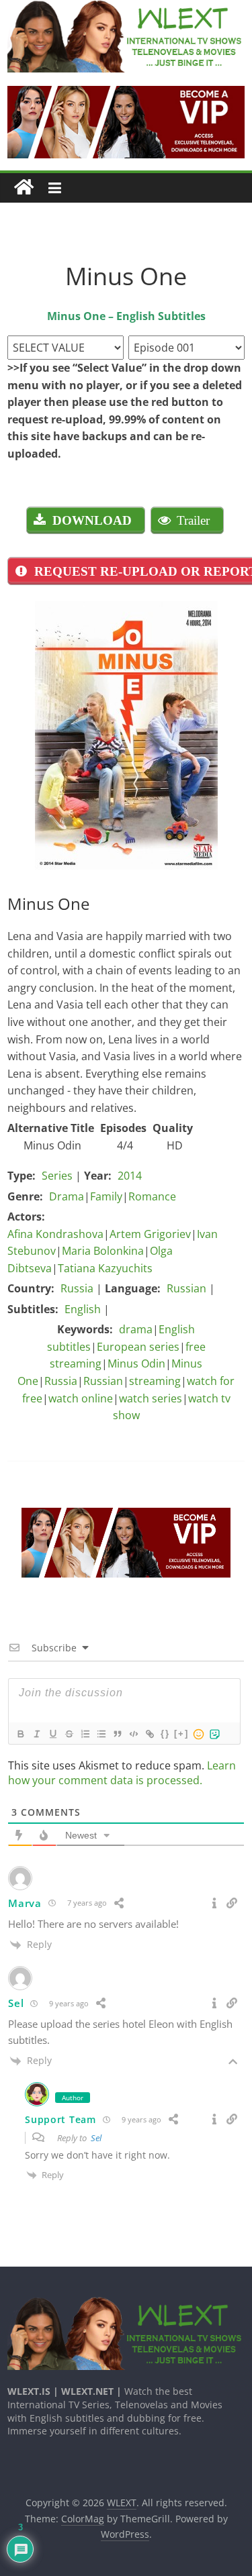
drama (136, 1329)
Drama (67, 1196)
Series (57, 1176)
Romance (152, 1196)
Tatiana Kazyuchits (105, 1268)
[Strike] (69, 1734)
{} (165, 1734)
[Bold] (20, 1734)
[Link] (149, 1734)
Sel (96, 2138)
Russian (186, 1288)
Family (106, 1196)
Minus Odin (136, 1363)
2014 (130, 1176)
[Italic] (36, 1734)
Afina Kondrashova (55, 1234)
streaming (155, 1381)
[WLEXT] (24, 188)
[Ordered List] (85, 1734)
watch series (151, 1398)
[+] (181, 1734)
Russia (77, 1288)
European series (138, 1347)
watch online (81, 1398)
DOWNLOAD (92, 520)
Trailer (193, 520)
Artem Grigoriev (150, 1234)
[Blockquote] (117, 1734)
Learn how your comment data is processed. (122, 1773)
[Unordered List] (101, 1734)
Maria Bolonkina (103, 1251)
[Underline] (52, 1734)
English (83, 1309)
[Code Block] (133, 1734)
